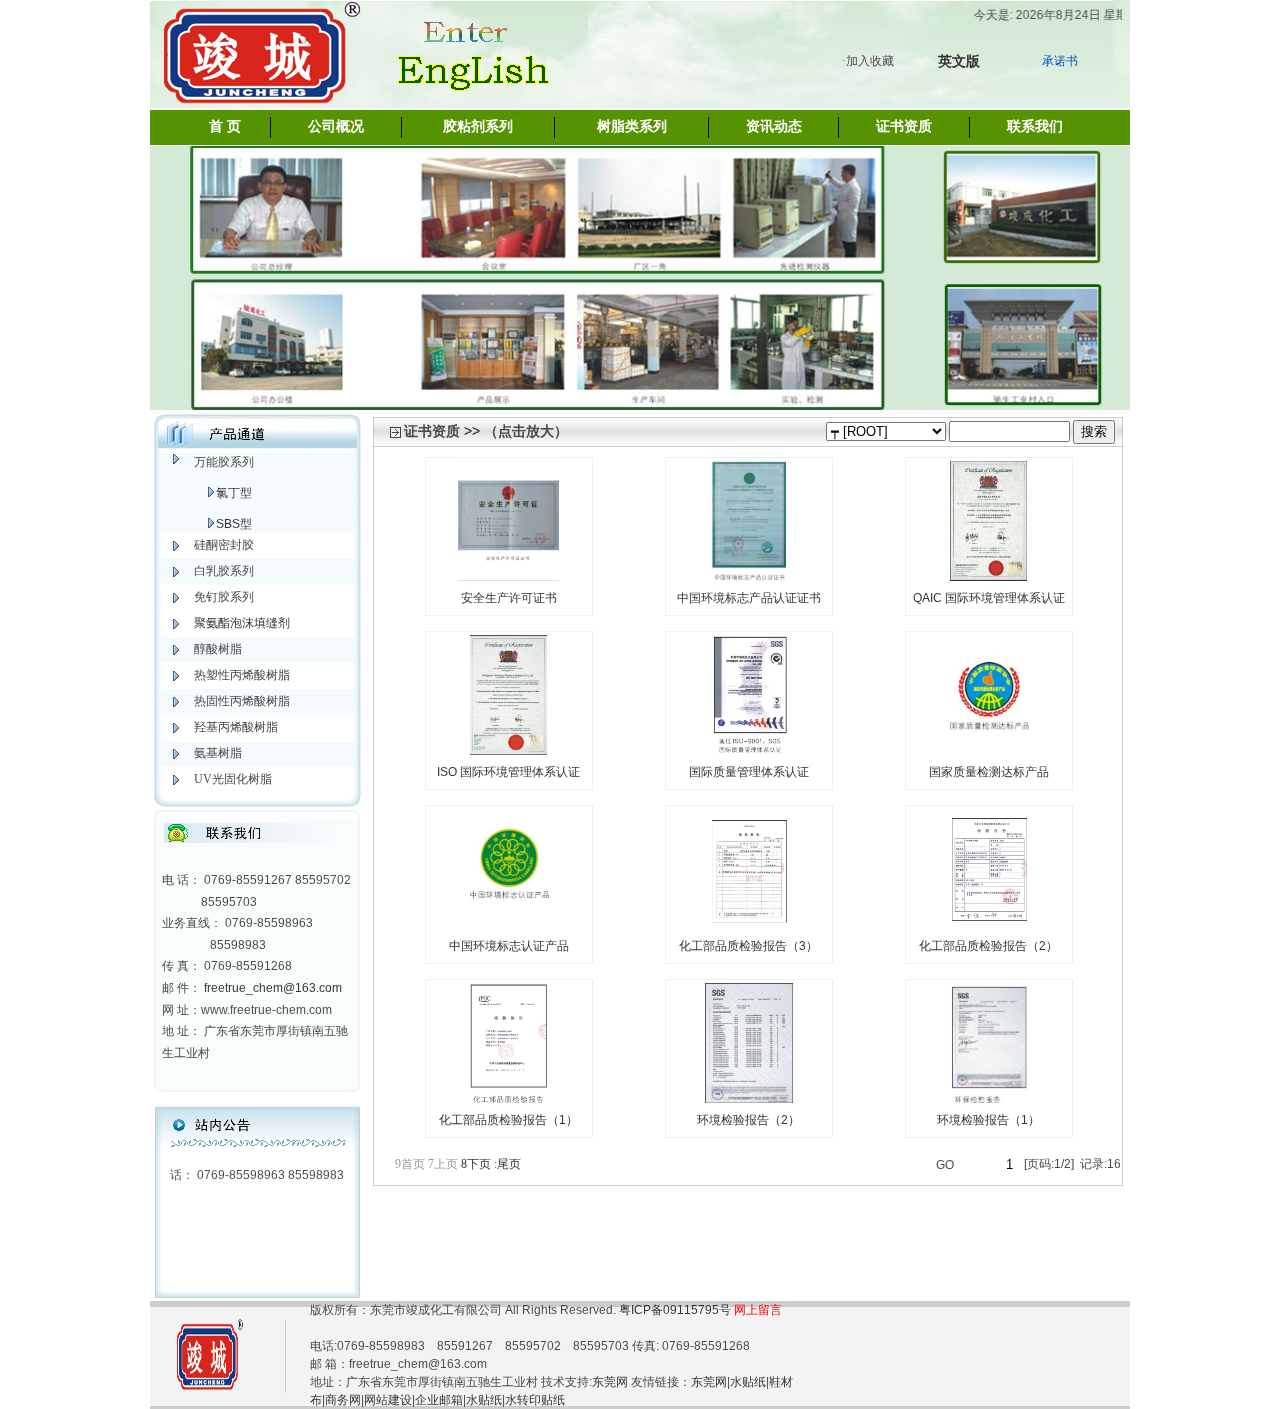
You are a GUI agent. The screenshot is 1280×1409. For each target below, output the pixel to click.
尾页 (507, 1164)
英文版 (959, 61)
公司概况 (336, 126)
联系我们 (1035, 126)
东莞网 (610, 1382)
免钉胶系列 (224, 597)
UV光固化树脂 (233, 779)
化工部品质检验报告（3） (748, 946)
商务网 (343, 1400)
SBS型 (234, 524)
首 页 (225, 126)
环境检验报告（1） (988, 1120)
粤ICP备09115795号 (676, 1310)
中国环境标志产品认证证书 (749, 598)
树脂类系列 (632, 126)
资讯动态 (774, 126)
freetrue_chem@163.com (273, 988)
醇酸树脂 (218, 649)
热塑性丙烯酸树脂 (242, 675)
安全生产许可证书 (509, 598)
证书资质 (904, 126)
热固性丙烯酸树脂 (242, 701)
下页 (476, 1164)
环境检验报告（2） (748, 1120)
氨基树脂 (218, 753)
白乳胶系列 (224, 571)
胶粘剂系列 (478, 126)
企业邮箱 (439, 1400)
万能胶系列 (224, 462)
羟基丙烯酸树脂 (236, 727)
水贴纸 (748, 1382)
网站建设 (388, 1400)
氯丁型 (234, 493)
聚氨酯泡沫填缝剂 (242, 623)
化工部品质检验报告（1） (508, 1120)
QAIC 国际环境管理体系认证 (989, 598)
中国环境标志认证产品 (509, 946)
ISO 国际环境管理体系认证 (508, 772)
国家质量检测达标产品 (989, 772)
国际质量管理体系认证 (749, 772)
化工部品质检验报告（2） (988, 946)
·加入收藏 (868, 61)
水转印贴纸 (535, 1400)
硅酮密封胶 (224, 545)
